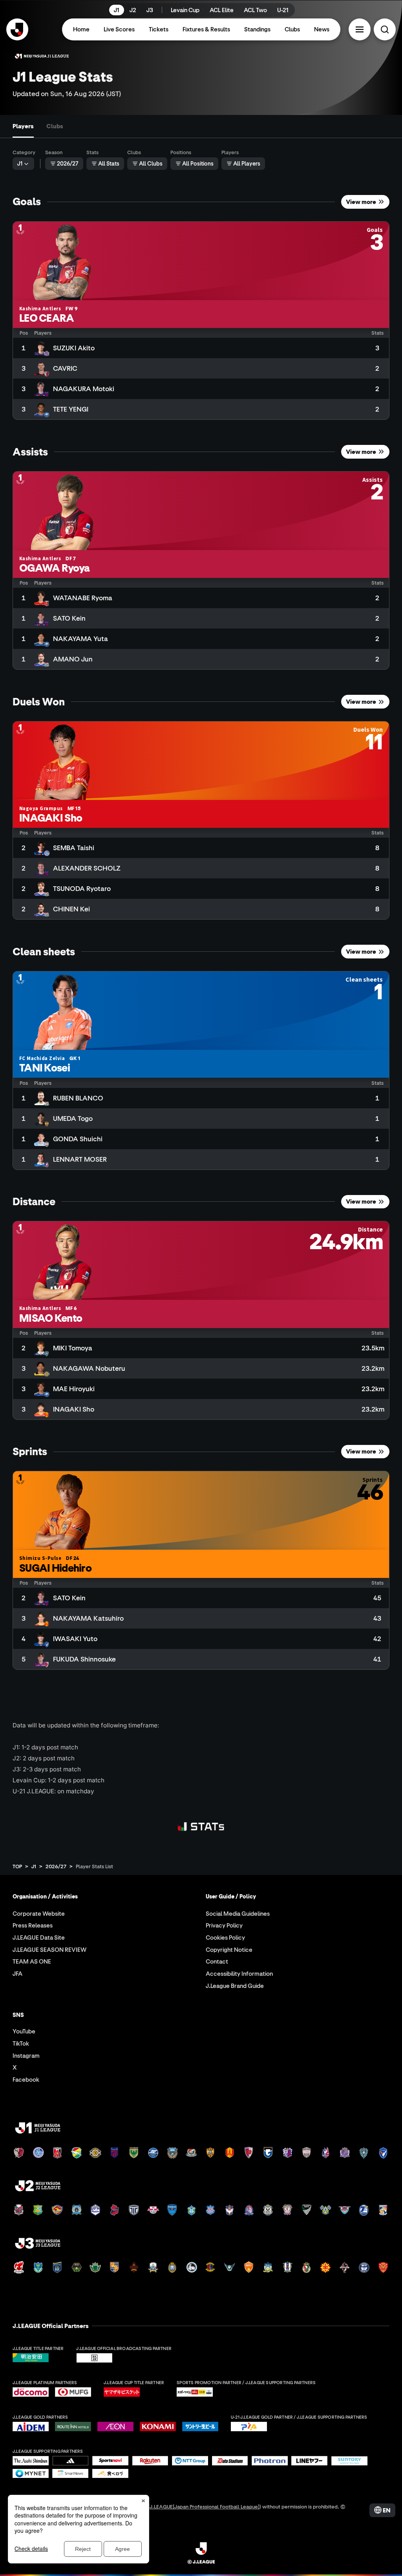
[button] (360, 29)
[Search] (385, 29)
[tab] (23, 126)
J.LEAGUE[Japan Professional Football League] (205, 2506)
